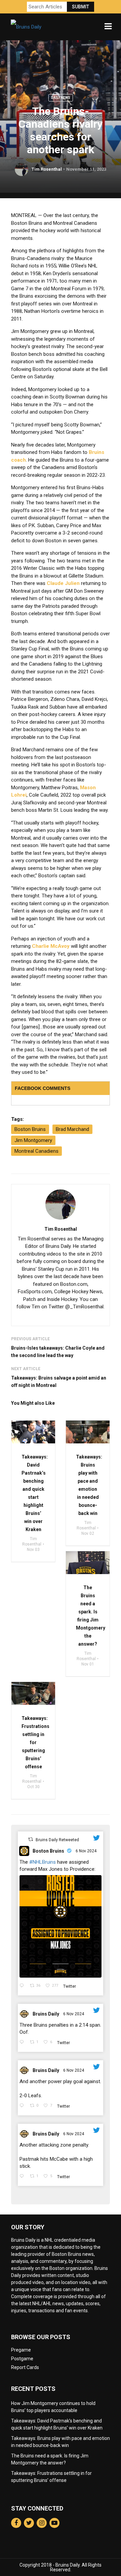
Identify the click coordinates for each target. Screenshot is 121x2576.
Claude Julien (63, 583)
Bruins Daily (46, 2014)
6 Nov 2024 (87, 1851)
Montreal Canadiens (36, 1151)
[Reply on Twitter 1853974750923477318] (23, 2043)
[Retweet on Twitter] (31, 1839)
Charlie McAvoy (51, 946)
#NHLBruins (43, 1862)
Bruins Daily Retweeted (57, 1840)
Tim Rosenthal (47, 169)
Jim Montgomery (33, 1140)
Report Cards (25, 2367)
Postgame (22, 2359)
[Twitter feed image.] (61, 1926)
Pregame (21, 2350)
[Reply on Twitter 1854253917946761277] (23, 1986)
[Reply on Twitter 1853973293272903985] (23, 2177)
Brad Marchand (72, 1129)
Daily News (61, 98)
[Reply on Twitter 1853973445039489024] (23, 2106)
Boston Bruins (48, 1851)
